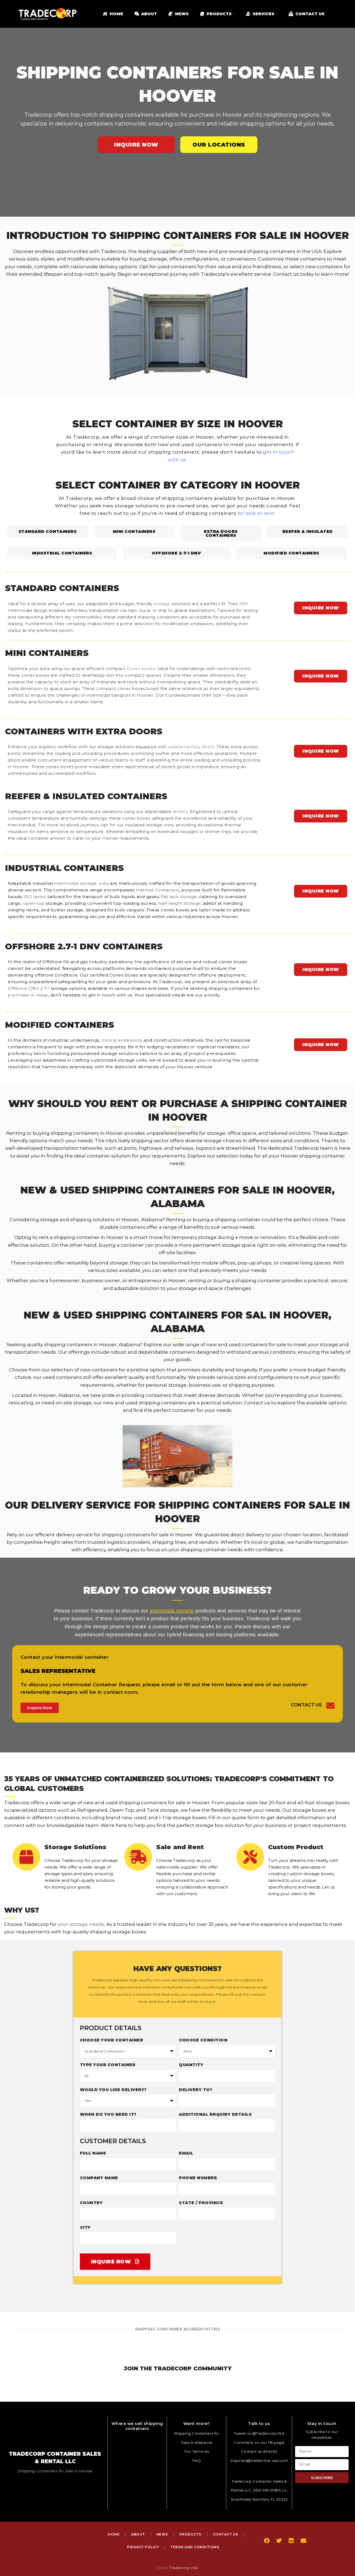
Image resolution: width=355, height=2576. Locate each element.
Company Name (99, 2178)
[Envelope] (303, 2541)
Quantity (191, 2065)
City (85, 2227)
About (138, 2534)
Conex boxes (141, 669)
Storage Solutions (75, 1847)
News (162, 2534)
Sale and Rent (180, 1847)
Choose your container (112, 2040)
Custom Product (296, 1847)
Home (114, 2534)
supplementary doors (191, 747)
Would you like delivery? (113, 2090)
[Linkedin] (291, 2541)
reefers (180, 812)
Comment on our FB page (259, 2442)
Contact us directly (259, 2451)
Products (190, 2534)
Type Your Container (108, 2065)
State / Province (201, 2203)
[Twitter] (279, 2541)
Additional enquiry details (215, 2114)
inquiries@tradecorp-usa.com (259, 2460)
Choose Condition (203, 2040)
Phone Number (198, 2178)
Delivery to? (196, 2090)
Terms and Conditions (195, 2547)
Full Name (93, 2153)
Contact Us (306, 1705)
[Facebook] (267, 2541)
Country (91, 2203)
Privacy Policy (143, 2547)
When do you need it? (108, 2114)
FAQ (197, 2460)
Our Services (197, 2451)
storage (162, 604)
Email (186, 2153)
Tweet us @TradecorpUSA (259, 2433)
